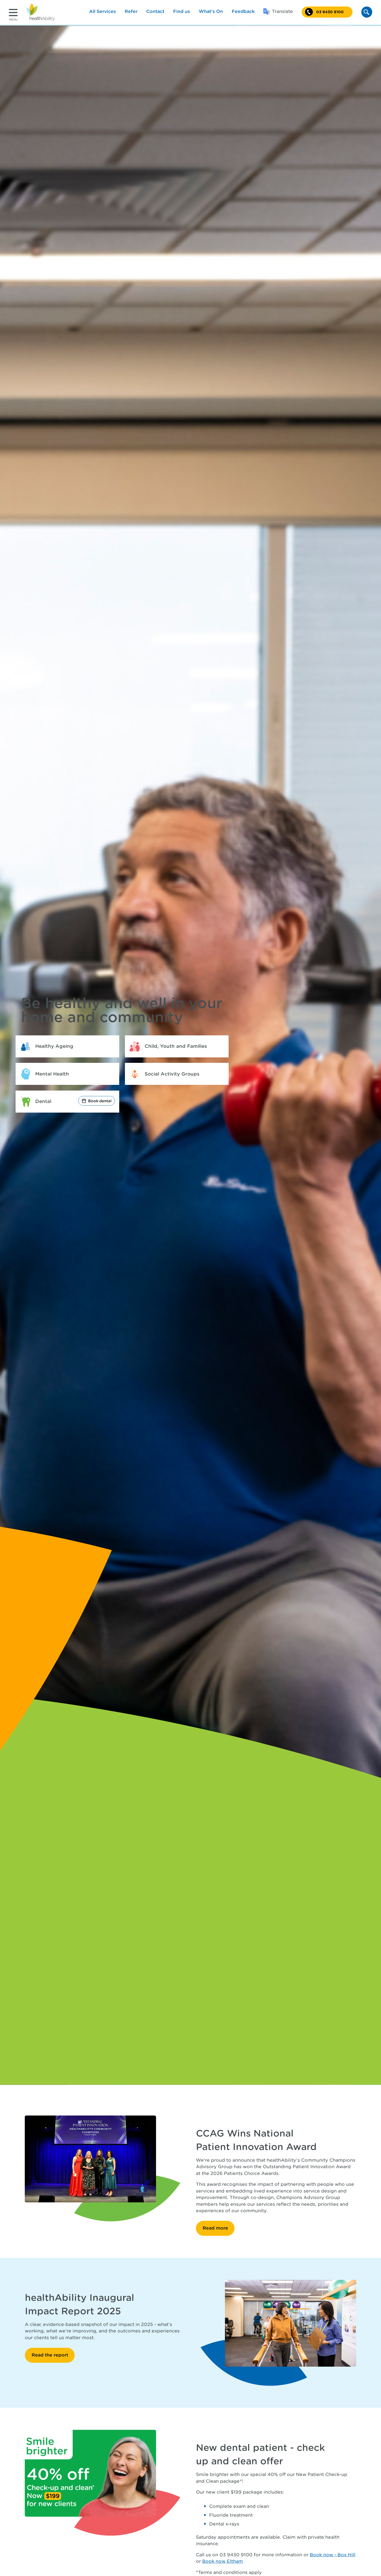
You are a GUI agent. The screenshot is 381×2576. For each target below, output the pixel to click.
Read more (215, 2228)
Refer (131, 11)
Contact (155, 11)
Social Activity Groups (172, 1074)
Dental (43, 1101)
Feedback (243, 11)
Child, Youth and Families (176, 1046)
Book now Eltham (223, 2561)
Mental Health (52, 1074)
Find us (182, 11)
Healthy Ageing (54, 1046)
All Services (103, 11)
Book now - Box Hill (333, 2555)
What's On (211, 11)
